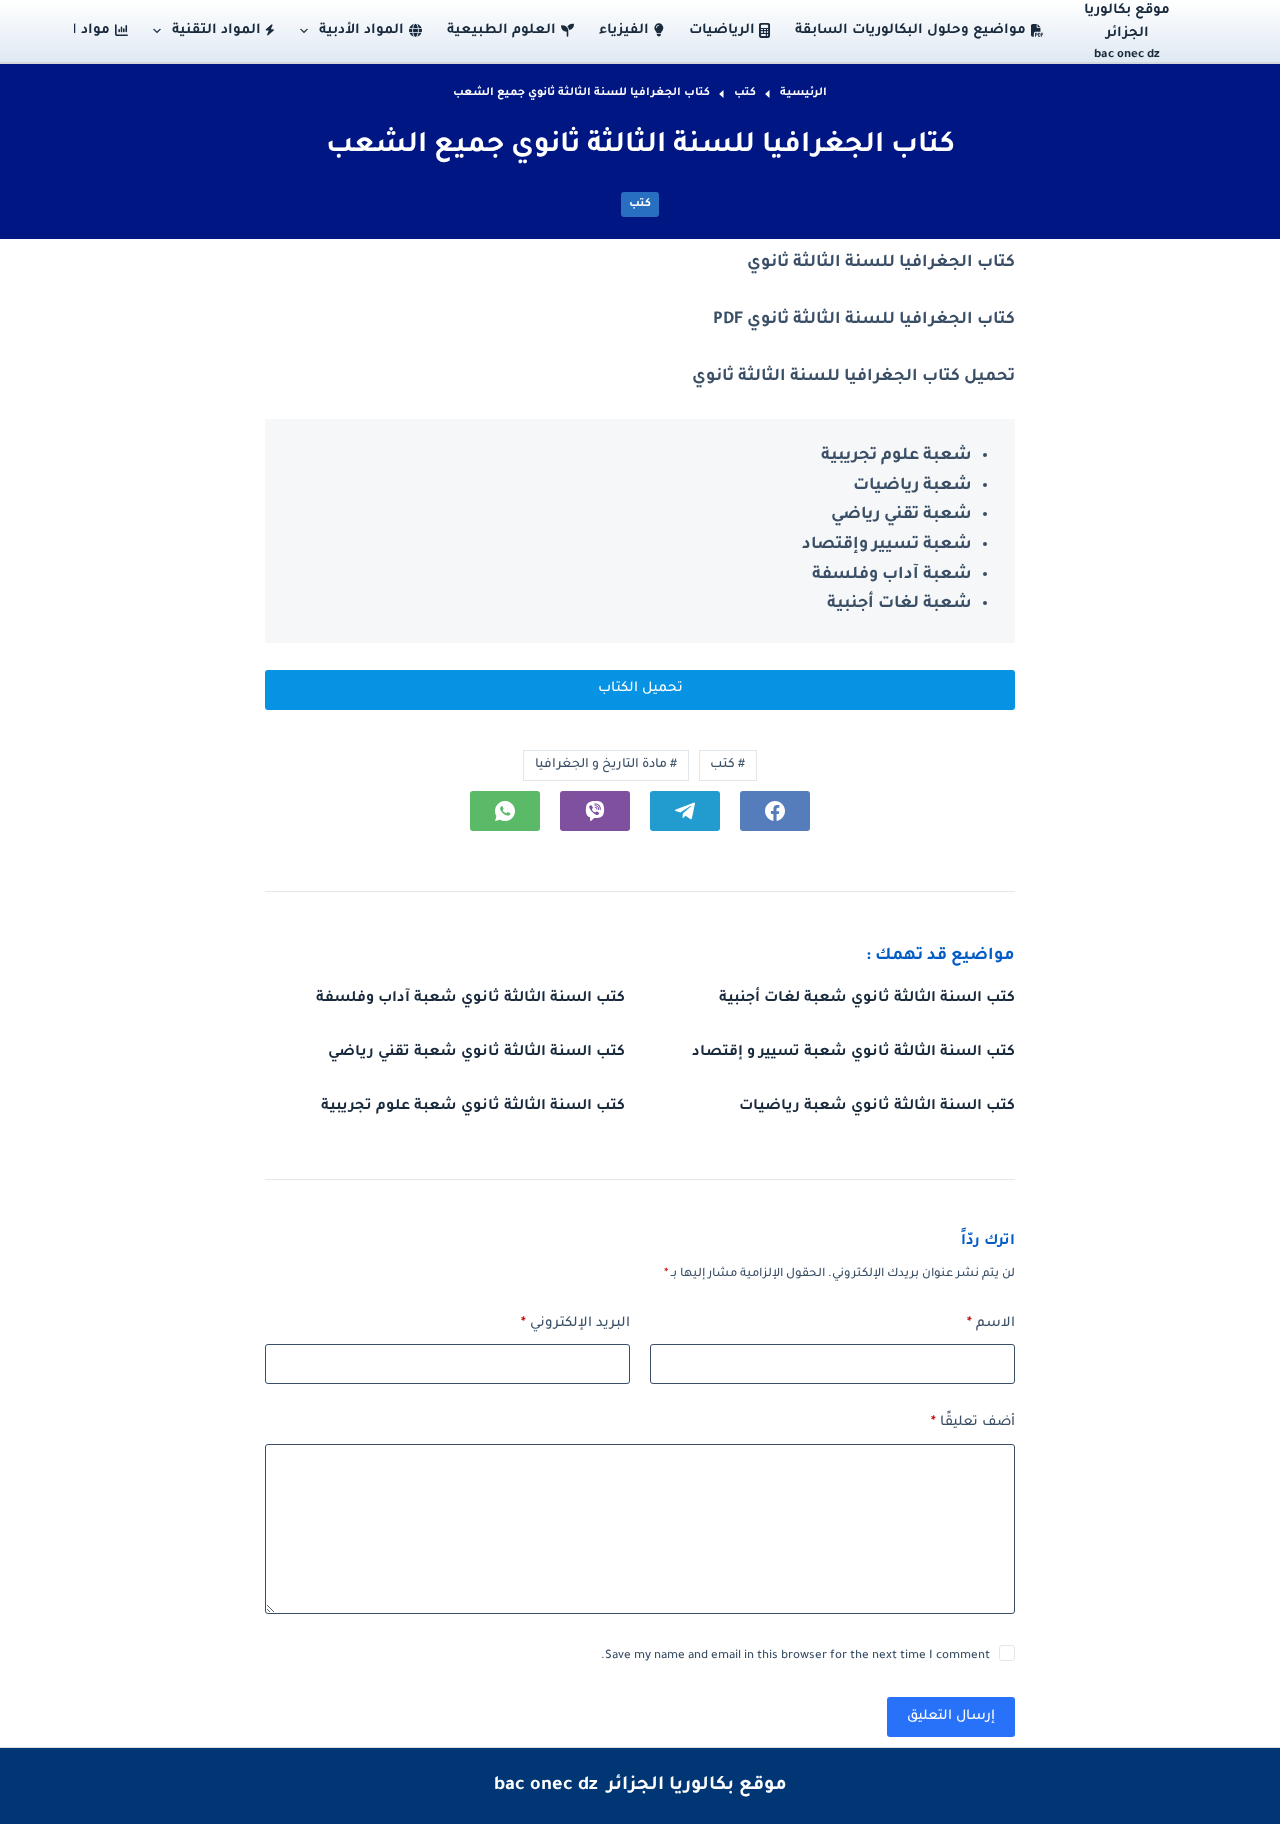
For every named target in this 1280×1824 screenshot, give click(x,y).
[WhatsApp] (505, 811)
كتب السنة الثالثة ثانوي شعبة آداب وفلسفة (470, 999)
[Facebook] (775, 811)
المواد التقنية (216, 30)
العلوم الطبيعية (501, 30)
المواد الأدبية (361, 30)
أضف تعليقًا (973, 1422)
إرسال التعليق (951, 1716)
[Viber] (595, 811)
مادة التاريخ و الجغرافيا (606, 765)
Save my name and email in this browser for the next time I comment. (795, 1656)
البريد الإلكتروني (575, 1323)
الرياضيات (722, 30)
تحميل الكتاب (640, 688)
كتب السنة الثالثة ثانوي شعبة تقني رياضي (476, 1053)
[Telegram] (685, 811)
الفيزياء (624, 30)
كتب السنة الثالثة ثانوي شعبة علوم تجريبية (473, 1107)
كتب (640, 204)
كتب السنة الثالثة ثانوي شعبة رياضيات (877, 1107)
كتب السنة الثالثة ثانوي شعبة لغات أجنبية (867, 999)
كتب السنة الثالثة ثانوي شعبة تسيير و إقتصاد (853, 1053)
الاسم (991, 1323)
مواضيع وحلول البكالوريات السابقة (910, 30)
